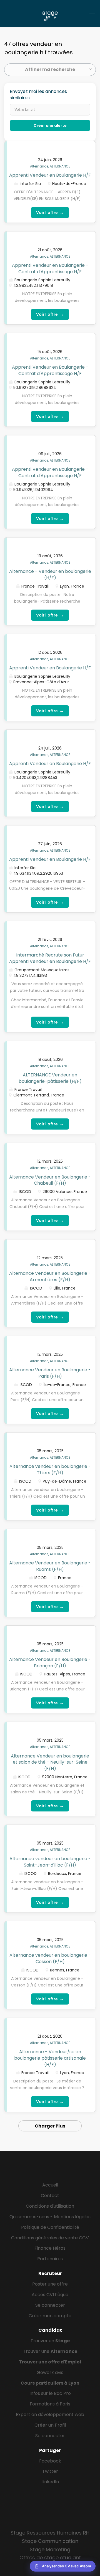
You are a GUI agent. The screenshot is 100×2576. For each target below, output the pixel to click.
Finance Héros (50, 2248)
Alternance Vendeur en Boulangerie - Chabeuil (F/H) (50, 1180)
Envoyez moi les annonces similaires (38, 95)
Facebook (50, 2461)
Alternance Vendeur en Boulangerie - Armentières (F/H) (50, 1276)
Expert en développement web (50, 2414)
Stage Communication (50, 2541)
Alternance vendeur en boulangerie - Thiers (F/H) (50, 1470)
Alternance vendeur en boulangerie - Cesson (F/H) (50, 1958)
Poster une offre (50, 2284)
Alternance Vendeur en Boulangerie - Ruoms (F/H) (50, 1566)
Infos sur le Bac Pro (50, 2393)
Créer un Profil (50, 2425)
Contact (50, 2196)
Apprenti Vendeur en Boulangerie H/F (50, 175)
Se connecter (50, 2305)
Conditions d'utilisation (50, 2206)
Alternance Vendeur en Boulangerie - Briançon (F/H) (50, 1663)
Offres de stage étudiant (50, 2557)
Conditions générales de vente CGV (50, 2238)
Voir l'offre (50, 212)
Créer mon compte (50, 2316)
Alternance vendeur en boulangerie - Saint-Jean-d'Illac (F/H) (50, 1862)
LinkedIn (50, 2482)
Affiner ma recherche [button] (50, 69)
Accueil (50, 2185)
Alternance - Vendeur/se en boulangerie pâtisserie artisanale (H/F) (50, 2058)
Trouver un (50, 2341)
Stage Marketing (50, 2549)
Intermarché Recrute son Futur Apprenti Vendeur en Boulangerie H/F (50, 958)
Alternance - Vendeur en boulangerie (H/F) (50, 575)
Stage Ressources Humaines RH (50, 2533)
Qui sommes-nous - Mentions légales (50, 2217)
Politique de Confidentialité (50, 2227)
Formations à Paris (50, 2404)
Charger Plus (50, 2126)
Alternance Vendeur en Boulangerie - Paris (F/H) (50, 1373)
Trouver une (50, 2351)
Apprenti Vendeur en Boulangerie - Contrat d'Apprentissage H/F (50, 268)
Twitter (50, 2471)
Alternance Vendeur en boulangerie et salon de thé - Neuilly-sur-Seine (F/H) (50, 1762)
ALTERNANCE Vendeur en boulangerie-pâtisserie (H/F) (50, 1078)
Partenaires (50, 2259)
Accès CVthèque (50, 2295)
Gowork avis (50, 2372)
